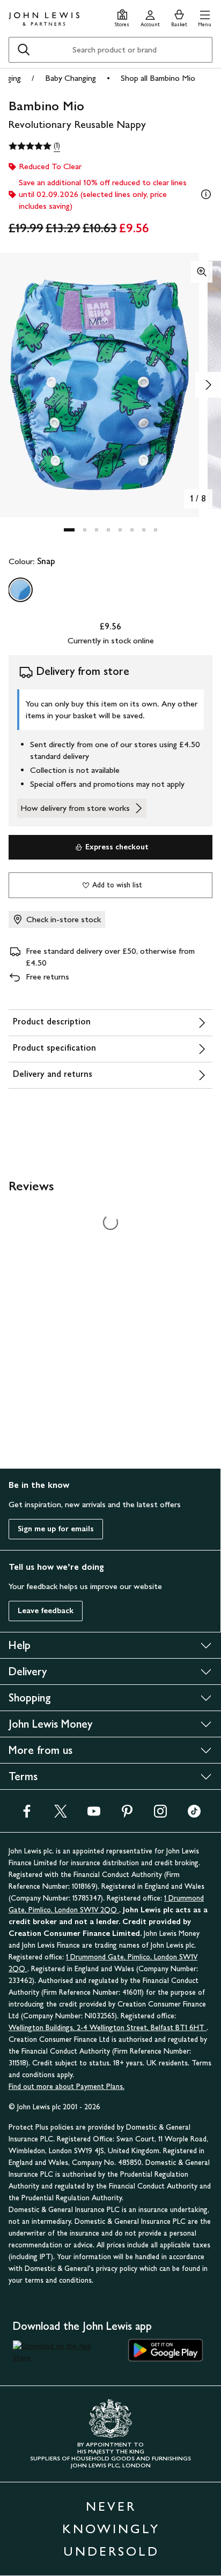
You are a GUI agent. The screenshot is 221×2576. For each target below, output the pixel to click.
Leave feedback (46, 1611)
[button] (205, 17)
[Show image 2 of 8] (208, 385)
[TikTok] (194, 1815)
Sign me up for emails (56, 1529)
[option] (20, 590)
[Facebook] (27, 1815)
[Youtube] (94, 1815)
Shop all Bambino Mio (158, 78)
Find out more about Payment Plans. (67, 2087)
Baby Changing (71, 78)
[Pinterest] (127, 1815)
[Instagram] (160, 1815)
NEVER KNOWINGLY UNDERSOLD (111, 2529)
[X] (61, 1815)
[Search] (24, 50)
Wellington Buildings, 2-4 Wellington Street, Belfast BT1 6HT (108, 2028)
